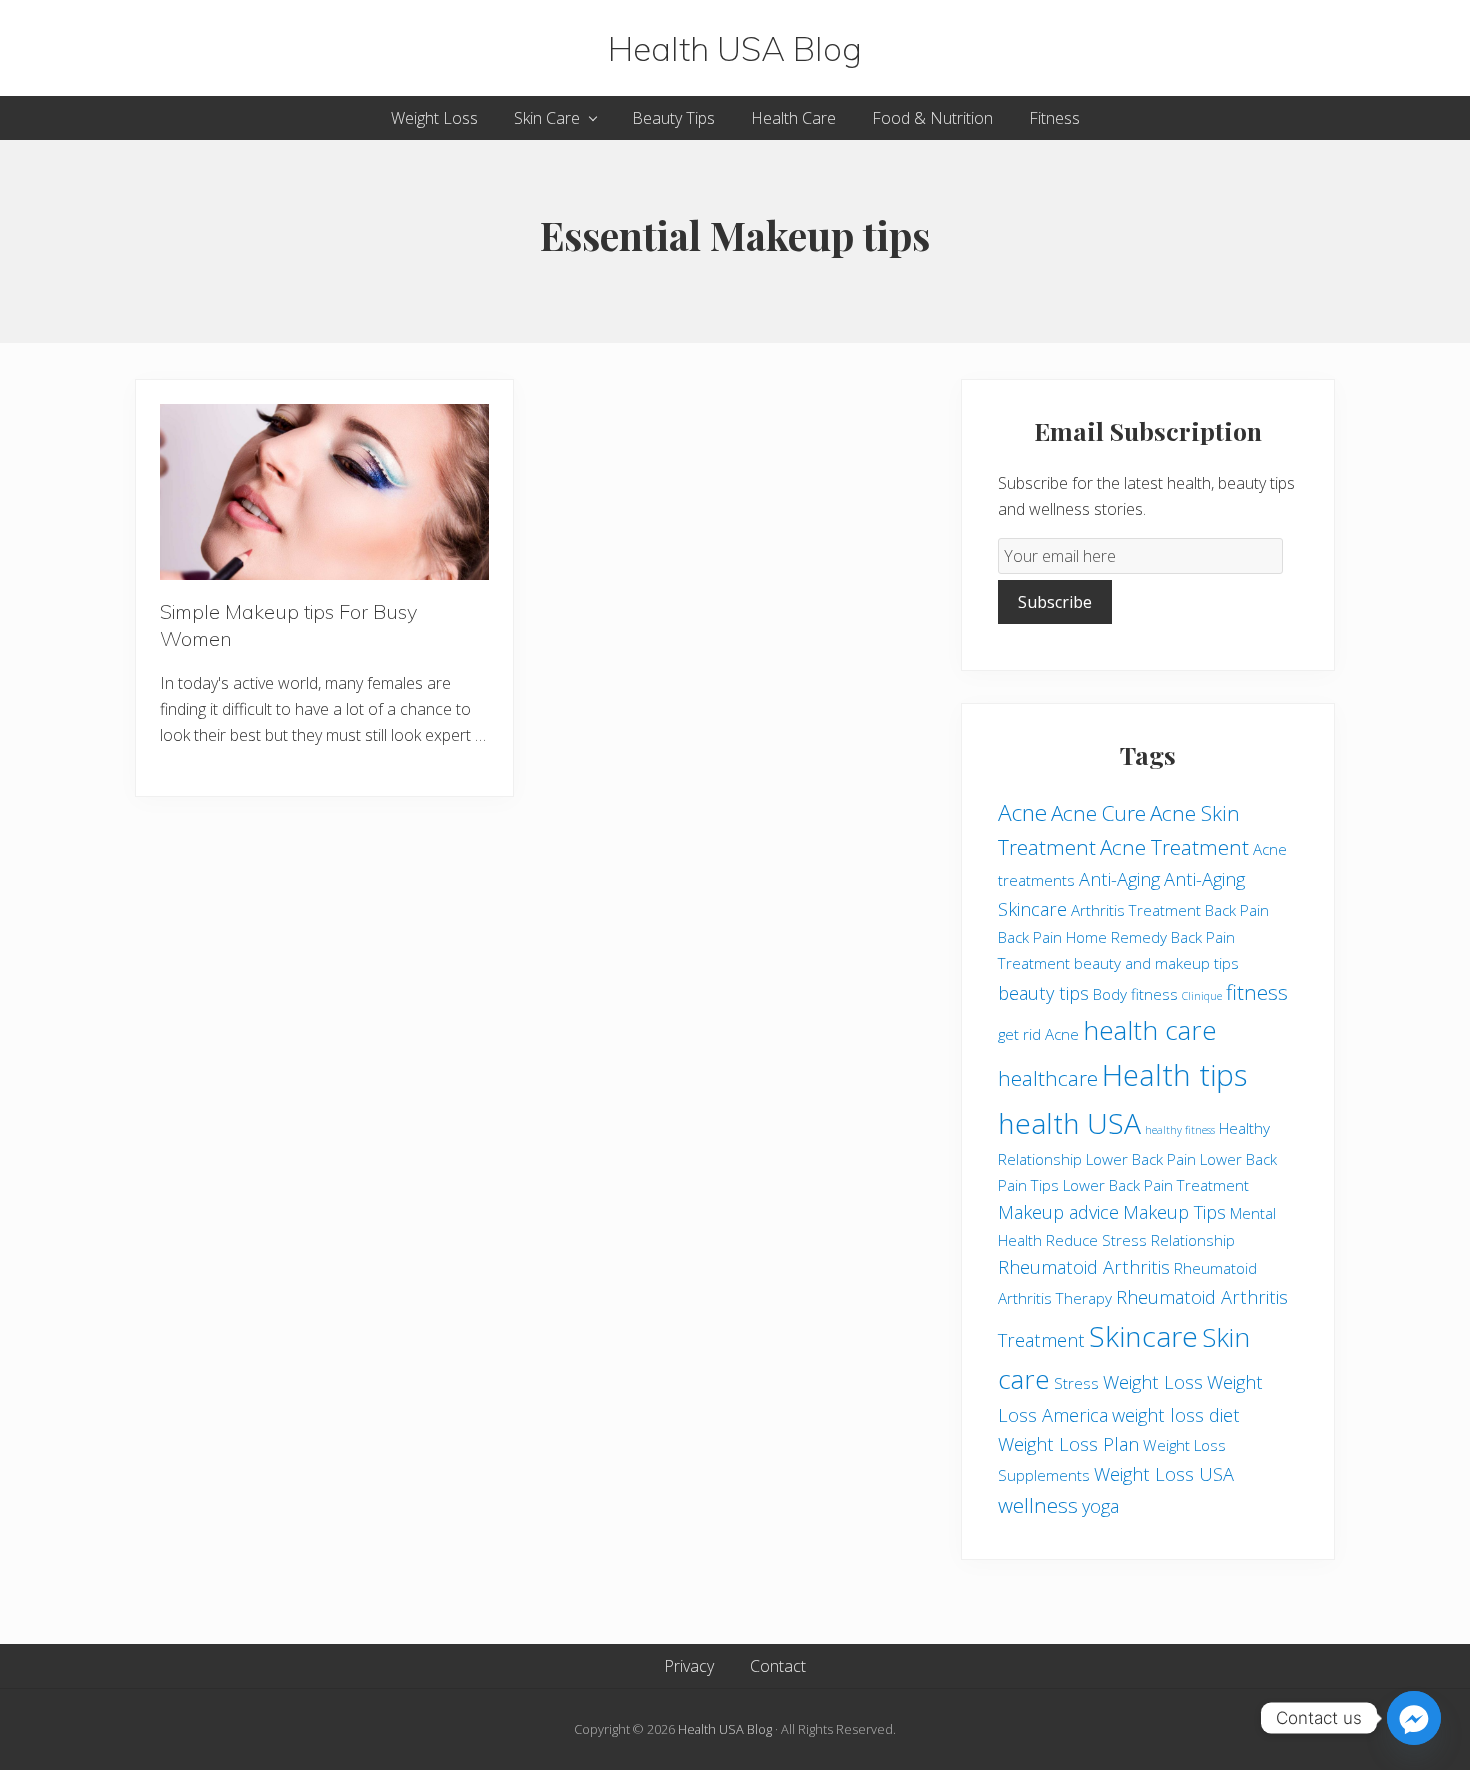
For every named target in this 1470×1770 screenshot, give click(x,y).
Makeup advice (1058, 1212)
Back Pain (1237, 910)
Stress (1076, 1383)
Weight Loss (1153, 1382)
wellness (1038, 1505)
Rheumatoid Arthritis (1084, 1267)
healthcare (1048, 1078)
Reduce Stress (1096, 1240)
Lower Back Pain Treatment (1156, 1185)
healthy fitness (1180, 1130)
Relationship (1193, 1240)
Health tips (1174, 1075)
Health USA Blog (735, 48)
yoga (1100, 1506)
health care (1150, 1030)
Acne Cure (1098, 813)
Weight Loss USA (1164, 1474)
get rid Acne (1038, 1034)
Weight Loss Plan (1068, 1444)
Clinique (1202, 996)
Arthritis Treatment (1136, 910)
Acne (1022, 812)
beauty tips (1043, 993)
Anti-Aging (1119, 879)
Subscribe (1055, 602)
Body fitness (1135, 994)
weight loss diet (1176, 1415)
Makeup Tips (1174, 1212)
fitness (1257, 992)
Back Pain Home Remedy (1082, 937)
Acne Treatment (1174, 847)
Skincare (1143, 1336)
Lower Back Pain (1141, 1159)
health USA (1069, 1123)
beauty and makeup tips (1156, 963)
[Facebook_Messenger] (1414, 1718)
